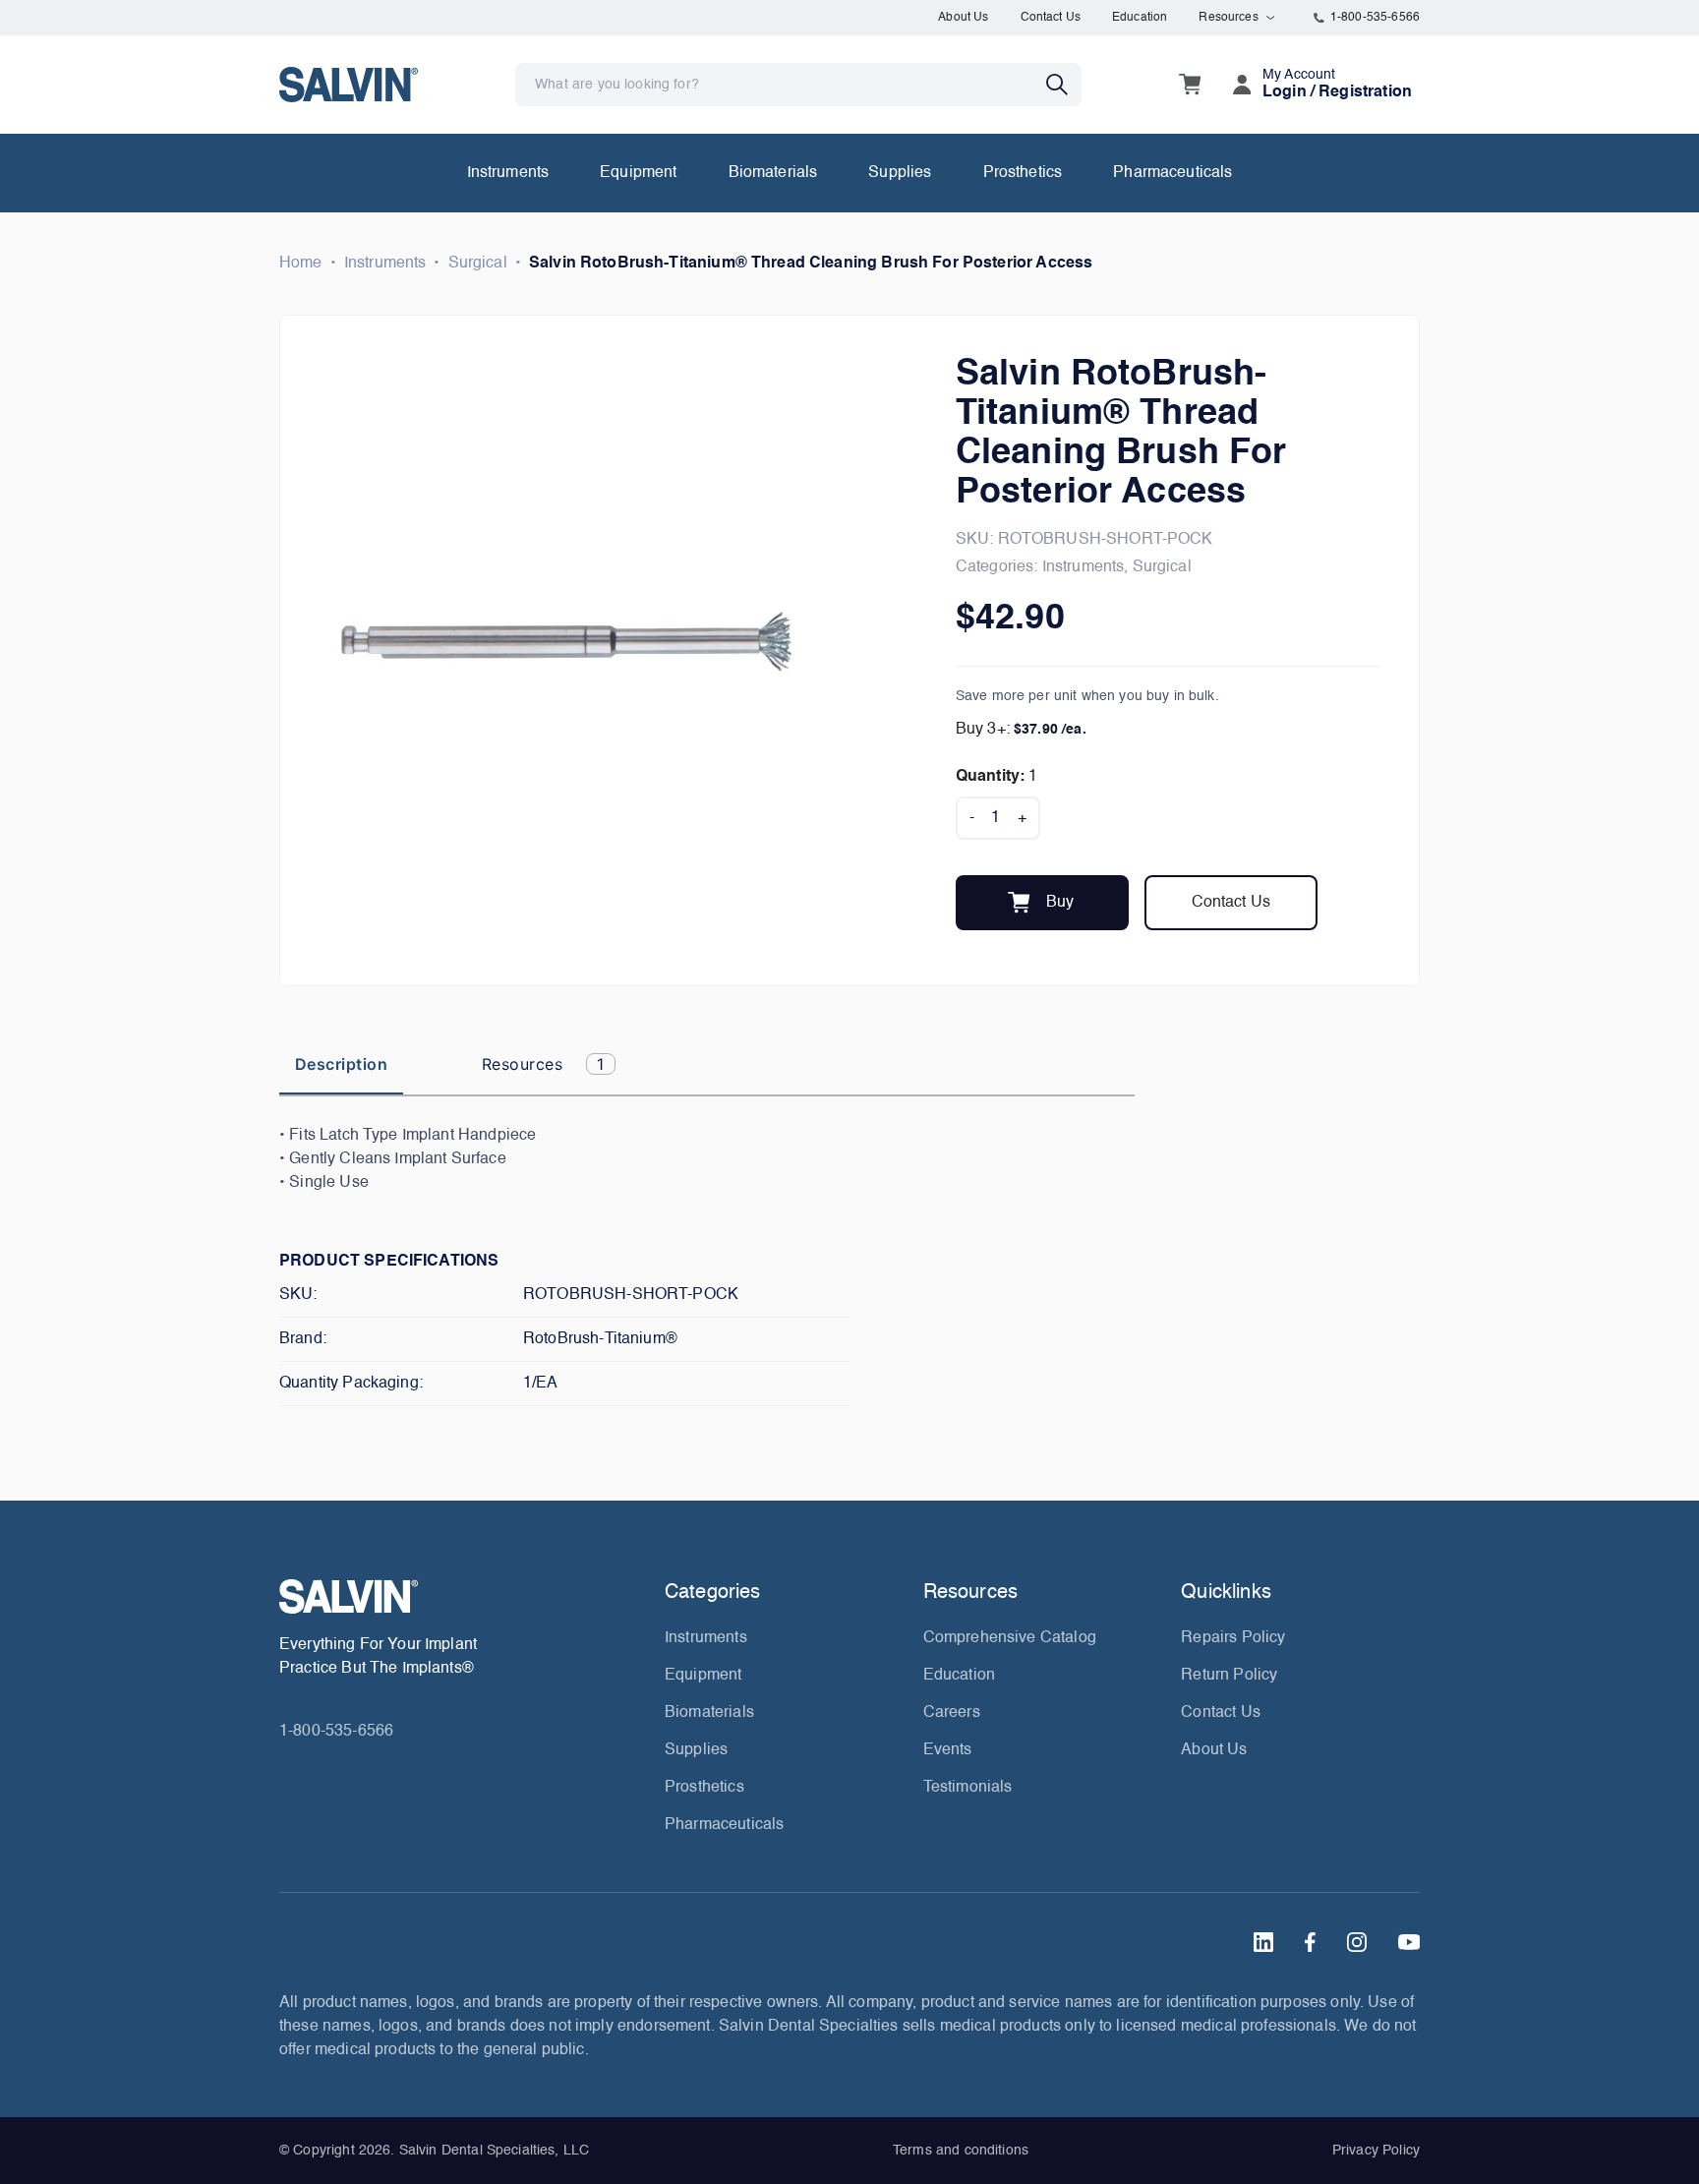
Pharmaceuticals (1172, 173)
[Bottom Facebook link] (1310, 1942)
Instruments (508, 173)
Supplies (900, 173)
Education (1140, 18)
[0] (1190, 85)
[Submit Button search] (1064, 85)
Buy (1060, 903)
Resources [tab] (543, 1064)
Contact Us (1051, 18)
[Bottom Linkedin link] (1263, 1942)
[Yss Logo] (464, 1596)
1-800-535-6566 (1375, 18)
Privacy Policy (1376, 2151)
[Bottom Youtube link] (1409, 1942)
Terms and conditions (961, 2151)
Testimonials (968, 1788)
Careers (952, 1713)
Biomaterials (773, 173)
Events (948, 1750)
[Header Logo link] (349, 84)
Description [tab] (341, 1064)
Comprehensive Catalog (1010, 1638)
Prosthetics (1023, 173)
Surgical (478, 264)
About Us (963, 18)
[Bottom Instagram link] (1357, 1942)
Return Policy (1229, 1676)
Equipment (638, 173)
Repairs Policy (1233, 1638)
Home (301, 264)
